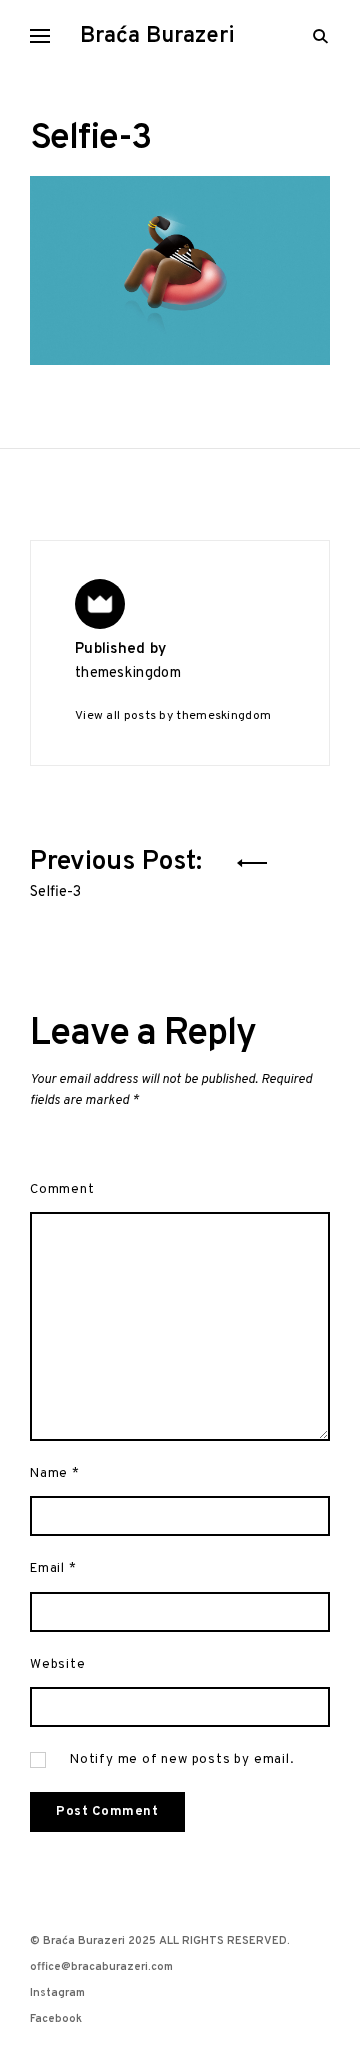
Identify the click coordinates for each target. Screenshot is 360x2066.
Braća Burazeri (157, 36)
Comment (62, 1189)
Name (55, 1473)
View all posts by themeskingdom (173, 716)
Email (53, 1568)
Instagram (57, 1993)
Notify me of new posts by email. (182, 1759)
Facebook (56, 2019)
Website (58, 1664)
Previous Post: (119, 870)
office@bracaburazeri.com (101, 1967)
